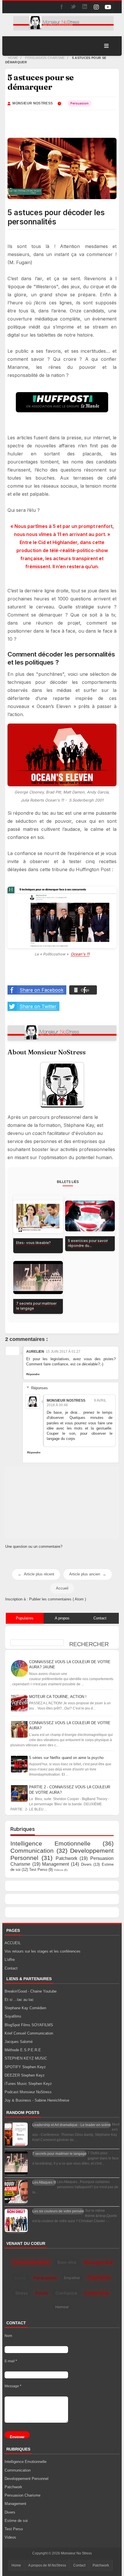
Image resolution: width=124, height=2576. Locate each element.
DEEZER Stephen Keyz (25, 2075)
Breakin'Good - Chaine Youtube (31, 1991)
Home (16, 2565)
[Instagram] (96, 7)
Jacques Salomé (19, 2042)
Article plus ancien (85, 1574)
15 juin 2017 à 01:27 (63, 1352)
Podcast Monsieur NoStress (28, 2092)
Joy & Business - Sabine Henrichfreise (37, 2100)
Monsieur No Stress (76, 2553)
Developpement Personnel (27, 2479)
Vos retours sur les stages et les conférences (43, 1951)
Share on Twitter (38, 1006)
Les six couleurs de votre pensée (58, 2211)
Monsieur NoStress (66, 1400)
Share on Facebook (42, 990)
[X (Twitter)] (73, 7)
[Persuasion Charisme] (79, 103)
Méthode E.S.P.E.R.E (23, 2050)
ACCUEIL (13, 1943)
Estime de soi (16, 2521)
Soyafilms (13, 2016)
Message (13, 2386)
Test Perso (38, 1870)
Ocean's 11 (80, 954)
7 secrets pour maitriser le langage (59, 2154)
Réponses (40, 1388)
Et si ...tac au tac (19, 2000)
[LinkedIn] (85, 7)
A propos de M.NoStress (47, 2565)
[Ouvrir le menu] (106, 46)
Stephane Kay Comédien (25, 2008)
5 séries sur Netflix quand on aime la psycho (66, 1757)
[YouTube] (108, 7)
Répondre (33, 1374)
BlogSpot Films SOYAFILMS (29, 2025)
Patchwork (66, 1858)
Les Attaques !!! (44, 2182)
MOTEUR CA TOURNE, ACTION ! (58, 1696)
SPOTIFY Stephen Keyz (25, 2067)
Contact (11, 1968)
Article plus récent (39, 1574)
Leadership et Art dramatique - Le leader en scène (72, 2125)
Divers (86, 1864)
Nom (8, 2336)
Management (56, 1864)
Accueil (62, 1588)
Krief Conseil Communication (29, 2033)
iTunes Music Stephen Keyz (28, 2084)
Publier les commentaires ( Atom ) (58, 1599)
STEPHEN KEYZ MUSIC (26, 2058)
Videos (59, 1870)
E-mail (11, 2361)
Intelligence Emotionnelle (50, 1843)
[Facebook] (62, 7)
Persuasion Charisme (22, 2495)
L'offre (10, 1960)
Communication (32, 1851)
